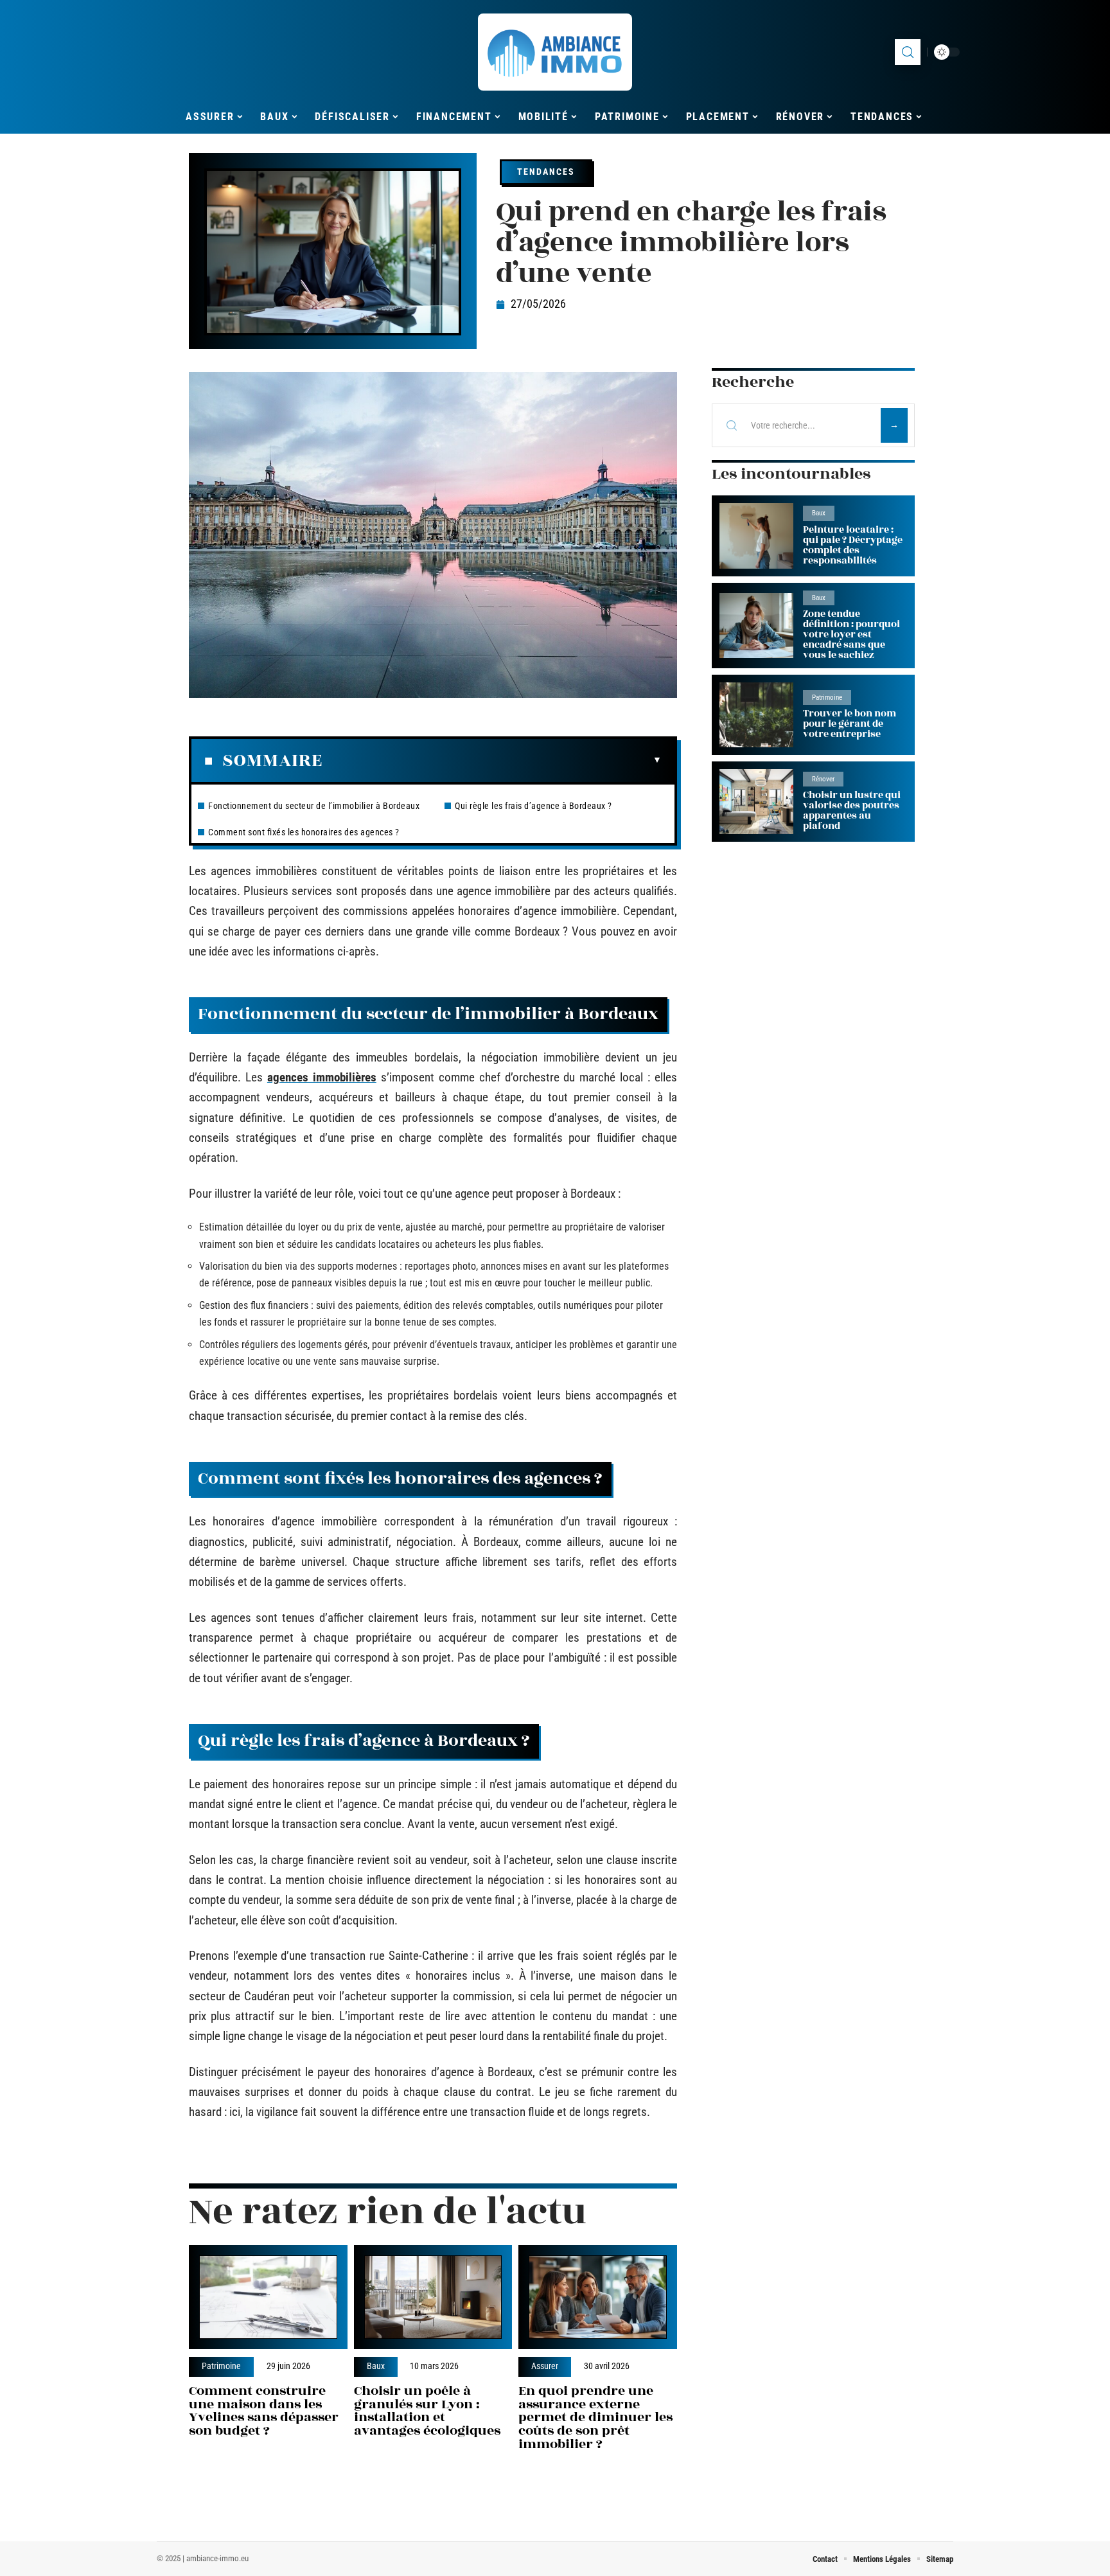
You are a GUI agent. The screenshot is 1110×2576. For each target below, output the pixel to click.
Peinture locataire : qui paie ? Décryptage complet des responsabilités (853, 545)
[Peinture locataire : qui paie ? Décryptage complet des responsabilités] (756, 536)
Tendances (546, 172)
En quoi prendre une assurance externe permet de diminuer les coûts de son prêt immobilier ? (595, 2417)
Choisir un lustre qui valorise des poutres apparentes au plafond (852, 811)
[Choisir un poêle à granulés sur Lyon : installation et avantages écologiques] (433, 2297)
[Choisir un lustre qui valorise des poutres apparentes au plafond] (756, 802)
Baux (376, 2367)
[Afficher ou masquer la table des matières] (492, 760)
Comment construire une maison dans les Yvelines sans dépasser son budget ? (264, 2411)
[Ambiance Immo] (555, 52)
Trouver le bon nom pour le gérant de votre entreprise (850, 724)
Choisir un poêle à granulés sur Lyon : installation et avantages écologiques (427, 2411)
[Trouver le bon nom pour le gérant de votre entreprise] (756, 715)
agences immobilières (322, 1077)
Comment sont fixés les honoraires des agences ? (304, 832)
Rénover (823, 779)
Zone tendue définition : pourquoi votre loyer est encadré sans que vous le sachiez (851, 635)
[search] (908, 52)
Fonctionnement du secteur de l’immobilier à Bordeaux (314, 806)
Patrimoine (221, 2367)
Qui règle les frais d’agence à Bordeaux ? (533, 806)
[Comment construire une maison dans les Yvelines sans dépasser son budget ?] (268, 2297)
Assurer (545, 2367)
